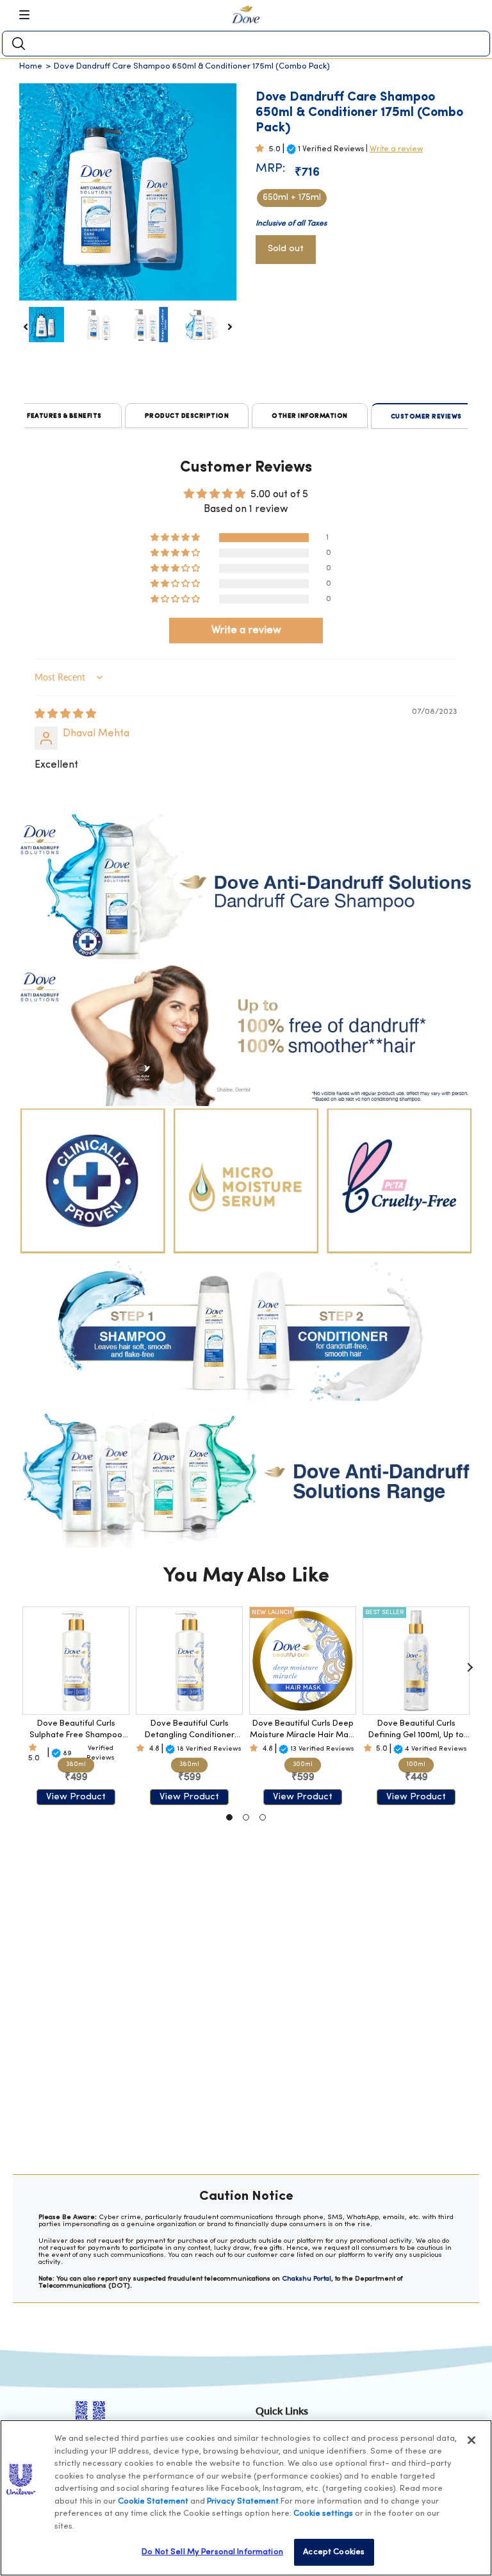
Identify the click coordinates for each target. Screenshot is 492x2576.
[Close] (471, 2440)
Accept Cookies (334, 2552)
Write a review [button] (246, 631)
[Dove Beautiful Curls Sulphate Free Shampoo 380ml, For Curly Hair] (76, 1661)
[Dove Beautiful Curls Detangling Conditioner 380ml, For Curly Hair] (189, 1661)
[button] (262, 149)
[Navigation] (29, 15)
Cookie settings (323, 2514)
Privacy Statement (243, 2501)
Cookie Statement (153, 2501)
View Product (76, 1797)
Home (31, 66)
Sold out (286, 249)
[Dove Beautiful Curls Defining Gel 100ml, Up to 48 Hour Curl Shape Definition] (416, 1661)
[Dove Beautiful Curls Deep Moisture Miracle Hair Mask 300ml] (303, 1661)
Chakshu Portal (307, 2279)
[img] (65, 714)
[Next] (470, 1667)
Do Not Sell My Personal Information (212, 2552)
